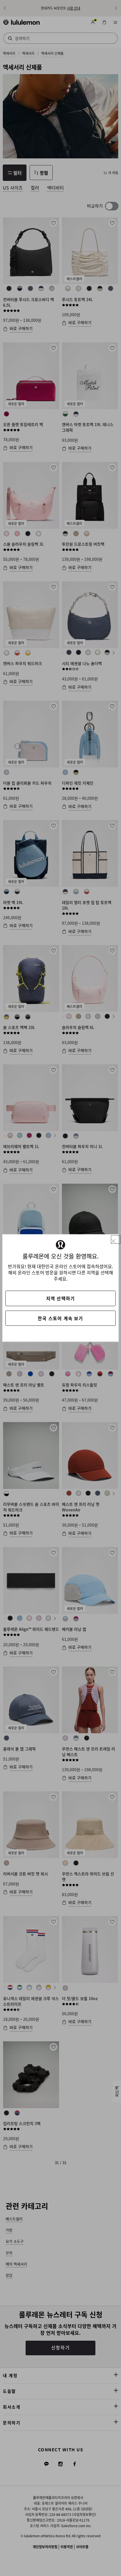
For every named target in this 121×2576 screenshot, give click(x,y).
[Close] (116, 1240)
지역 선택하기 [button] (60, 1298)
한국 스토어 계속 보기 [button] (60, 1318)
